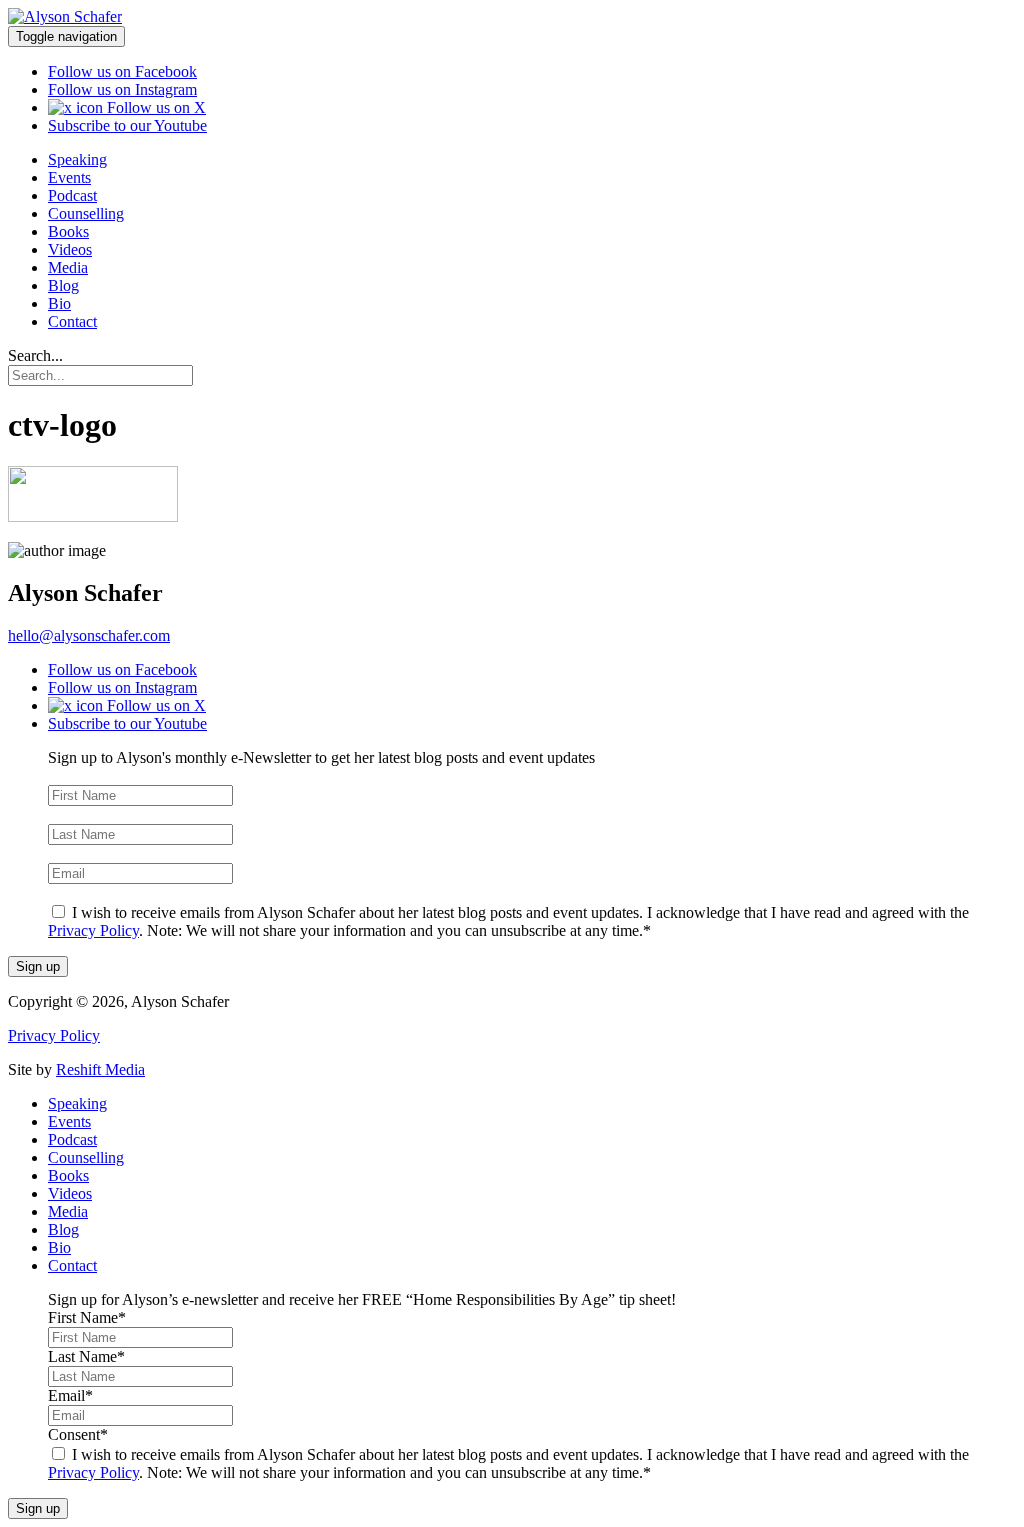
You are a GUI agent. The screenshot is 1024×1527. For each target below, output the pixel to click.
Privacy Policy (93, 930)
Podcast (72, 195)
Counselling (86, 213)
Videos (70, 249)
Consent (78, 892)
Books (68, 231)
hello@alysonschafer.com (89, 635)
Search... (35, 355)
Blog (63, 285)
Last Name (86, 814)
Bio (59, 303)
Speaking (77, 159)
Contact (72, 321)
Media (68, 267)
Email (70, 853)
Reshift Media (100, 1069)
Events (69, 177)
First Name (87, 775)
